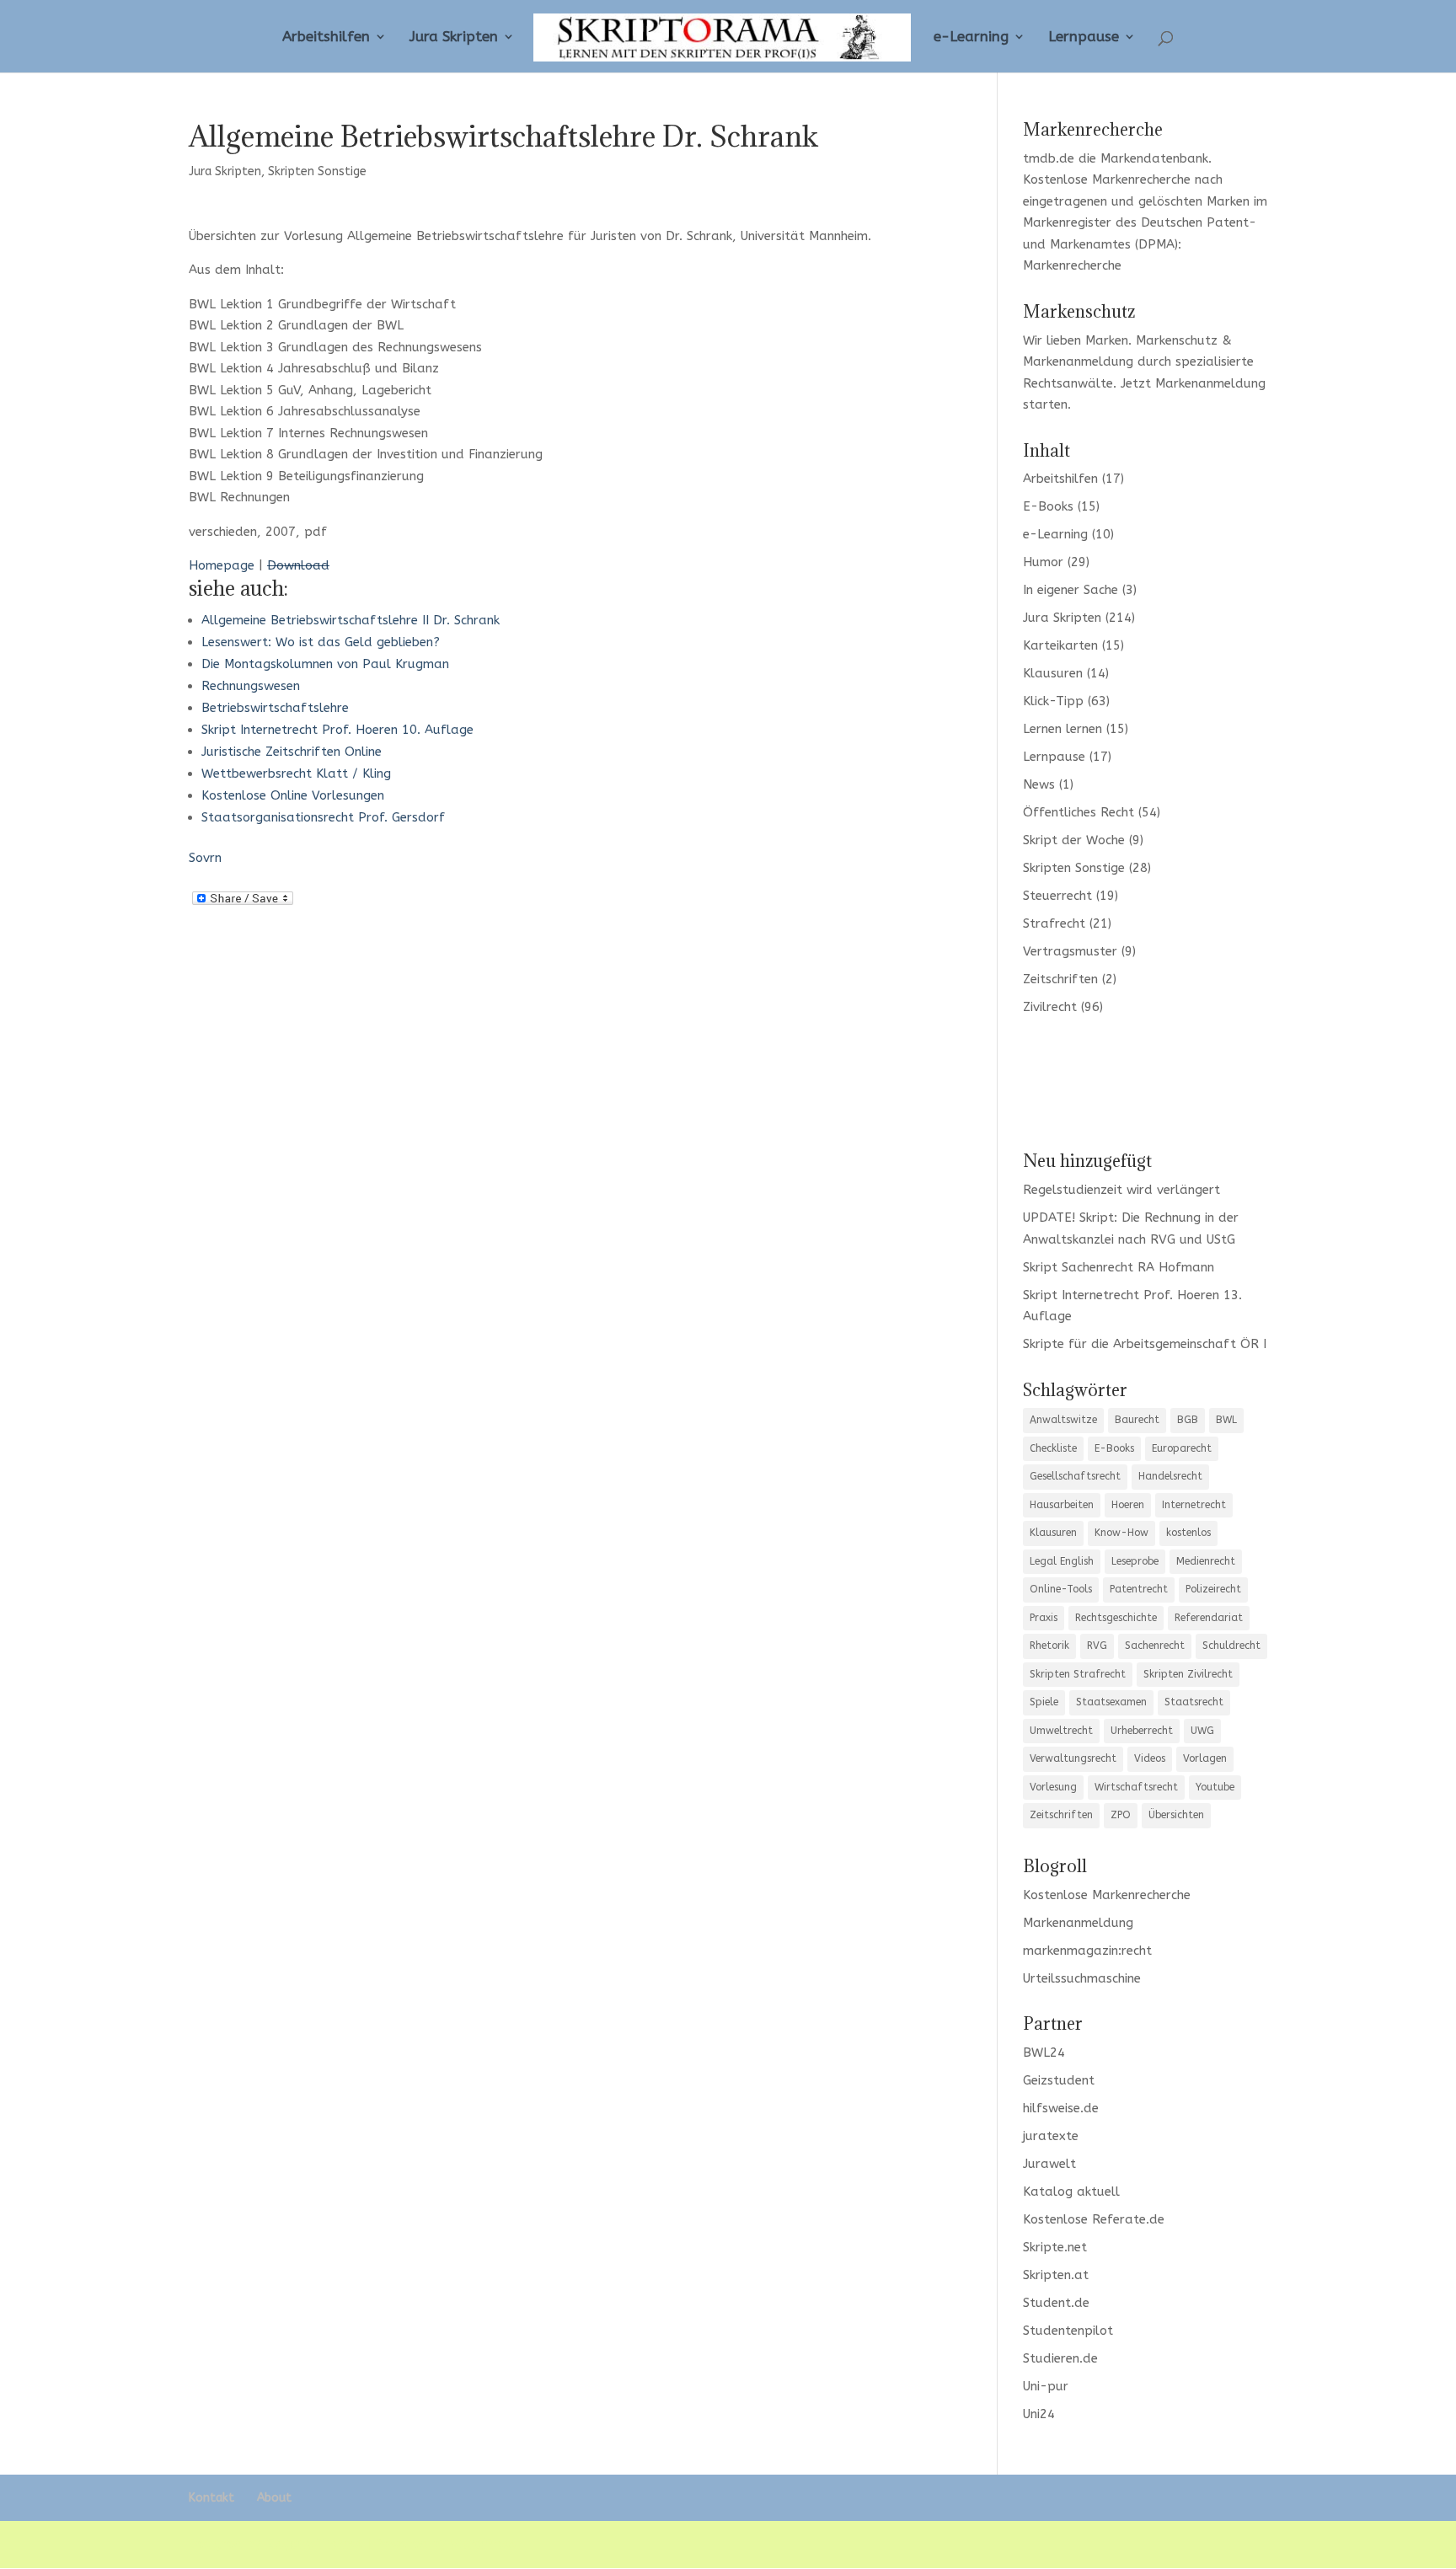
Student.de (1056, 2303)
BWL (1226, 1420)
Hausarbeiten (1062, 1505)
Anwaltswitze (1063, 1420)
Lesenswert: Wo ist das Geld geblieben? (321, 642)
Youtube (1215, 1787)
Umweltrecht (1061, 1731)
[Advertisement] (1145, 1082)
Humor (1043, 562)
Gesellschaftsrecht (1075, 1476)
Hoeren (1128, 1505)
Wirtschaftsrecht (1136, 1787)
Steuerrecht (1057, 896)
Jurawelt (1049, 2164)
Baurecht (1137, 1420)
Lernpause (1084, 37)
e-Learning (971, 37)
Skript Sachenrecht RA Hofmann (1119, 1267)
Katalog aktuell (1071, 2192)
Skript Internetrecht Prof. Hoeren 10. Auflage (337, 730)
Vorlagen (1205, 1758)
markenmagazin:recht (1087, 1951)
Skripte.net (1055, 2247)
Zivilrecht (1050, 1007)
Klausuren (1053, 673)
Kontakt (211, 2498)
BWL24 (1044, 2053)
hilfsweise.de (1061, 2108)
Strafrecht (1054, 923)
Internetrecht (1194, 1505)
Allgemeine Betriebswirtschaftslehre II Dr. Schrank (351, 620)
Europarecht (1182, 1448)
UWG (1202, 1731)
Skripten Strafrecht (1078, 1674)
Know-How (1121, 1533)
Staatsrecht (1194, 1702)
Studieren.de (1060, 2358)
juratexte (1051, 2136)
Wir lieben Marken (1076, 340)
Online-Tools (1061, 1589)
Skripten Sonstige (317, 171)
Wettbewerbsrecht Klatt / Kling (296, 773)
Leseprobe (1135, 1561)
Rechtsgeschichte (1116, 1618)
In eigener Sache (1071, 590)
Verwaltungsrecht (1073, 1758)
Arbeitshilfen (326, 37)
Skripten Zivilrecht (1188, 1674)
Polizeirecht (1213, 1589)
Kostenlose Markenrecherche (1107, 179)
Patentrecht (1139, 1589)
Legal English (1062, 1561)
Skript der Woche (1074, 840)
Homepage (222, 565)
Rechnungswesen (251, 686)
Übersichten (1176, 1815)
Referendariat (1209, 1618)
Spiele (1044, 1702)
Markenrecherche (1072, 265)
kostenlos (1188, 1533)
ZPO (1121, 1815)
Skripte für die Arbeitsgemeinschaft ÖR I (1145, 1344)
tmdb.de (1049, 158)
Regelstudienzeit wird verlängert (1121, 1190)
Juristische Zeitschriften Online (292, 752)
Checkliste (1053, 1448)
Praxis (1044, 1618)
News (1039, 784)
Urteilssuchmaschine (1082, 1978)
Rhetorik (1049, 1646)
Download (298, 565)
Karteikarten (1060, 645)
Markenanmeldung (1210, 383)
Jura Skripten (454, 37)
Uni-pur (1046, 2386)
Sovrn (205, 858)
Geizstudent (1059, 2080)
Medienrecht (1206, 1561)
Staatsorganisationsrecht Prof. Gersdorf (323, 817)
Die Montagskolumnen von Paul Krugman (325, 664)
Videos (1150, 1758)
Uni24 (1039, 2414)
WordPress (483, 2544)
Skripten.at (1056, 2275)
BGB (1188, 1420)
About (274, 2498)
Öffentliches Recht (1079, 812)
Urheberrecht (1142, 1731)
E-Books (1048, 506)
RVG (1097, 1646)
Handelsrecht (1170, 1476)
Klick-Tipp (1053, 701)
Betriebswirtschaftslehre (275, 708)
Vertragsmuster (1070, 951)
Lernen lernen (1063, 729)
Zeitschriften (1060, 979)
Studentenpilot (1068, 2331)
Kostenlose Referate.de (1094, 2219)
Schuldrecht (1231, 1646)
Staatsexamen (1111, 1702)
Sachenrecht (1155, 1646)
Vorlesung (1053, 1787)
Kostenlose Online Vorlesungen (293, 795)
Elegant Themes (314, 2544)
